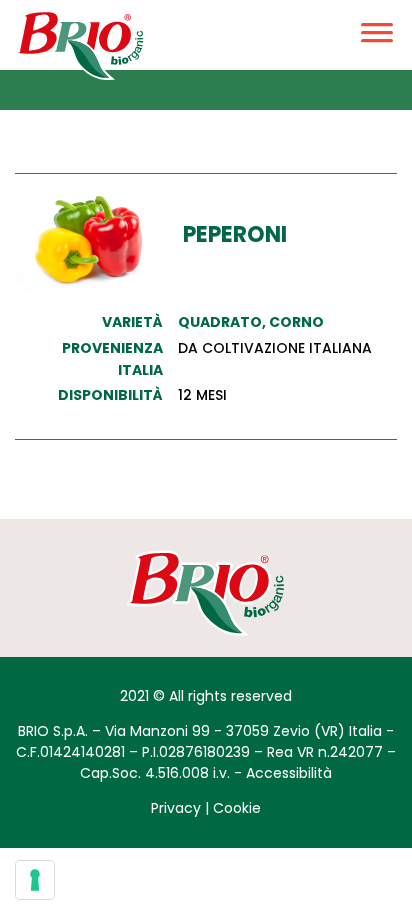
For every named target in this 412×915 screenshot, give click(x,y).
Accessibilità (289, 773)
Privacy (176, 808)
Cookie (237, 808)
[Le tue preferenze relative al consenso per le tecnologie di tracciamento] (35, 880)
